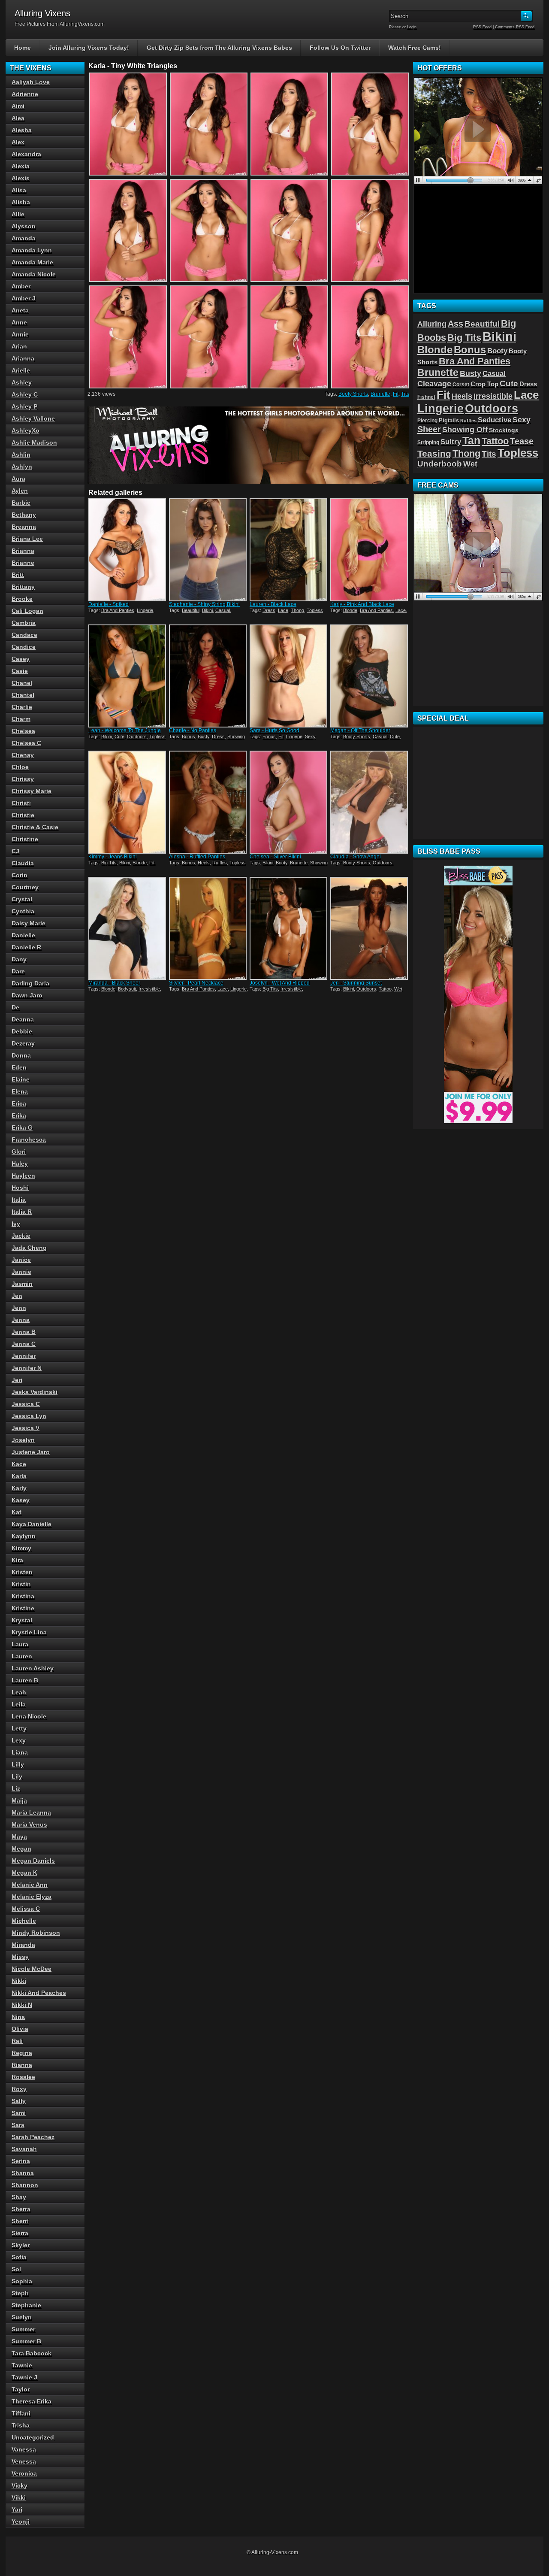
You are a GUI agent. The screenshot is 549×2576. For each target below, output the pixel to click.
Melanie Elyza (32, 1897)
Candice (24, 647)
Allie (18, 214)
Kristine (23, 1608)
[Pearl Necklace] (208, 928)
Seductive (495, 420)
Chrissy (23, 779)
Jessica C (26, 1404)
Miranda (23, 1945)
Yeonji (21, 2521)
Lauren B (25, 1680)
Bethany (24, 515)
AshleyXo (26, 430)
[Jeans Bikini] (128, 802)
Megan (21, 1849)
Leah (19, 1692)
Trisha (21, 2425)
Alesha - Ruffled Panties (197, 857)
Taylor (21, 2389)
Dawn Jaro (27, 995)
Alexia (21, 166)
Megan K (24, 1873)
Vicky (20, 2485)
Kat (17, 1512)
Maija (19, 1800)
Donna (21, 1055)
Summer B (26, 2341)
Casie (20, 671)
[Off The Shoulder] (370, 676)
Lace (283, 610)
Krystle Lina (29, 1632)
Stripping (428, 442)
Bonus (189, 736)
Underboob (440, 464)
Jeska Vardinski (35, 1392)
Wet (398, 989)
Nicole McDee (32, 1969)
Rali (17, 2041)
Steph (20, 2293)
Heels (204, 863)
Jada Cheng (29, 1248)
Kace (19, 1464)
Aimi (18, 106)
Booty (282, 863)
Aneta (20, 310)
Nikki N (22, 2005)
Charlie (22, 707)
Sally (19, 2101)
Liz (16, 1788)
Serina (21, 2161)
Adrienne (25, 94)
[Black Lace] (289, 550)
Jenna (21, 1320)
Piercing (427, 421)
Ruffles (220, 863)
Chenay (23, 755)
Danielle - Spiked (109, 604)
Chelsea (23, 731)
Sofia (19, 2257)
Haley (20, 1164)
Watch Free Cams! (415, 48)
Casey (21, 659)
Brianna (23, 551)
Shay (19, 2197)
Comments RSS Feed (515, 27)
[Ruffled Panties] (208, 802)
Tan (471, 440)
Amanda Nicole (34, 274)
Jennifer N (27, 1368)
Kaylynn (24, 1536)
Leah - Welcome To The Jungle (125, 730)
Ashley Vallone (33, 418)
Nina (18, 2017)
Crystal (22, 899)
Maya (19, 1837)
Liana (20, 1752)
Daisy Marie (29, 923)
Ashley (22, 382)
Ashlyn (22, 467)
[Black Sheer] (128, 928)
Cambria (24, 623)
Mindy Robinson (36, 1933)
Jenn (19, 1308)
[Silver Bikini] (289, 802)
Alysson (24, 226)
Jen (17, 1296)
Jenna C (24, 1344)
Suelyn (22, 2317)
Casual (223, 610)
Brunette (380, 394)
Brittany (23, 587)
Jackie (21, 1236)
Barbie (21, 503)
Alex (18, 142)
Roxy (19, 2089)
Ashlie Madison (34, 442)
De (15, 1007)
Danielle (23, 935)
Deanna (23, 1019)
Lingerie (145, 610)
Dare (18, 971)
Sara (18, 2125)
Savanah (24, 2149)
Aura (18, 479)
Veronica (24, 2473)
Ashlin (21, 455)
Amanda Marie (32, 262)
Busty (204, 736)
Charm (21, 719)
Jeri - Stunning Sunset (356, 983)
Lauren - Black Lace (273, 604)
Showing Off (465, 430)
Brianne (23, 563)
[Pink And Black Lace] (370, 550)
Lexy (19, 1740)
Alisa (19, 190)
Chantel (23, 695)
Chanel (22, 683)
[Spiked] (128, 550)
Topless (315, 610)
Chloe (20, 767)
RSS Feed (482, 27)
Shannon (25, 2185)
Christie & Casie (35, 827)
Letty (19, 1728)
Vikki (19, 2497)
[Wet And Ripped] (289, 928)
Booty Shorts (353, 394)
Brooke (22, 599)
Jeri (17, 1380)
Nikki (19, 1981)
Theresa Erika (32, 2401)
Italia (19, 1200)
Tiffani (21, 2413)
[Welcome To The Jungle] (128, 676)
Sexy (310, 736)
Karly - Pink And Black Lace (362, 604)
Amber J (24, 298)
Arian (19, 346)
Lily (17, 1776)
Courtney (25, 887)
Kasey (21, 1500)
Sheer (429, 429)
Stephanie (26, 2305)
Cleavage (434, 384)
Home (23, 48)
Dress (269, 610)
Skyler (21, 2245)
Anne (19, 322)
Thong (297, 610)
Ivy (16, 1224)
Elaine (21, 1079)
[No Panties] (208, 676)
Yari (17, 2509)
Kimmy (21, 1548)
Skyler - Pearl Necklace (196, 983)
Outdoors (137, 736)
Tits (405, 394)
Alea (18, 118)
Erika (19, 1115)
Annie (20, 334)
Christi (21, 803)
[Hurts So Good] (289, 676)
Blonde (350, 610)
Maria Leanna (31, 1812)
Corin (20, 875)
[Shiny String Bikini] (208, 550)
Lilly (18, 1764)
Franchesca (29, 1140)
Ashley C (25, 394)
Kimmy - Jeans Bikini (113, 857)
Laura (20, 1644)
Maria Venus (29, 1824)
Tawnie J (24, 2377)
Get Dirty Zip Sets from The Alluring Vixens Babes (219, 48)
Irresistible (149, 989)
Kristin (21, 1584)
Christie (23, 815)
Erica (19, 1103)
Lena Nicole (29, 1716)
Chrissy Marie (32, 791)
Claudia (23, 863)
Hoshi (20, 1188)
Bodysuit (127, 989)
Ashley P (24, 406)
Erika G (22, 1127)
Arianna (23, 358)
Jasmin (22, 1284)
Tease (522, 441)
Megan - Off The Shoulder (360, 730)
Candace (24, 635)
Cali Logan (27, 611)
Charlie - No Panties (193, 730)
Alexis (21, 178)
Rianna (22, 2065)
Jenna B (24, 1332)
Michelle (24, 1921)
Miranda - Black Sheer (114, 983)
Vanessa (24, 2449)
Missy (20, 1957)
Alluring (432, 324)
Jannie (21, 1272)
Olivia (20, 2029)
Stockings (504, 430)
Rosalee (23, 2077)
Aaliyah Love (31, 82)
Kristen (22, 1572)
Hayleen (23, 1176)
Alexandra (26, 154)
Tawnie (22, 2365)
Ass (455, 324)
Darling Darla (30, 983)
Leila (19, 1704)
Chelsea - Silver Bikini (275, 857)
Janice (21, 1260)
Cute (119, 736)
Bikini (207, 610)
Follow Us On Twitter (340, 48)
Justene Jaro (31, 1452)
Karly (19, 1488)
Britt (18, 575)
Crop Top (484, 384)
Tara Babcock (32, 2353)
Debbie (22, 1031)
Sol (16, 2269)
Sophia (22, 2281)
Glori (19, 1152)
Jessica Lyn (29, 1416)
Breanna (24, 527)
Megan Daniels (33, 1861)
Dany (19, 959)
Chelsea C (26, 743)
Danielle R (26, 947)
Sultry (451, 442)
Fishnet (426, 397)
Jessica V (26, 1428)
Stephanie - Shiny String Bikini (204, 604)
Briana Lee (27, 539)
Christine (25, 839)
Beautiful (191, 610)
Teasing (434, 453)
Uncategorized (33, 2437)
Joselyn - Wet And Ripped (280, 983)
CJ (15, 851)
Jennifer (24, 1356)
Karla (19, 1476)
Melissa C (26, 1909)
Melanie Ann (30, 1885)
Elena (20, 1091)
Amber (21, 286)
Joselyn (23, 1440)
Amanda (24, 238)
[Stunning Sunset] (370, 928)
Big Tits (109, 863)
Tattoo (385, 989)
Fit (396, 394)
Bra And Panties (118, 610)
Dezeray (23, 1043)
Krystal (22, 1620)
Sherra (21, 2209)
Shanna (23, 2173)
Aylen (20, 491)
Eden (19, 1067)
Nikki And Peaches (39, 1993)
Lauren (22, 1656)
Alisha (21, 202)
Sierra (20, 2233)
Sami (19, 2113)
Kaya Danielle (32, 1524)
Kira (17, 1560)
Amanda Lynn (32, 250)
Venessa (24, 2461)
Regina (22, 2053)
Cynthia (23, 911)
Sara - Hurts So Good (274, 730)
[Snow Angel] (370, 802)
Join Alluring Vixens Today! (89, 48)
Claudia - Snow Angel (356, 857)
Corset (461, 385)
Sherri (20, 2221)
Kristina (23, 1596)
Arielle (21, 370)
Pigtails (449, 421)
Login (412, 27)
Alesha (22, 130)
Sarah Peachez (33, 2137)
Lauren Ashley (33, 1668)
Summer (23, 2329)
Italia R (22, 1212)
